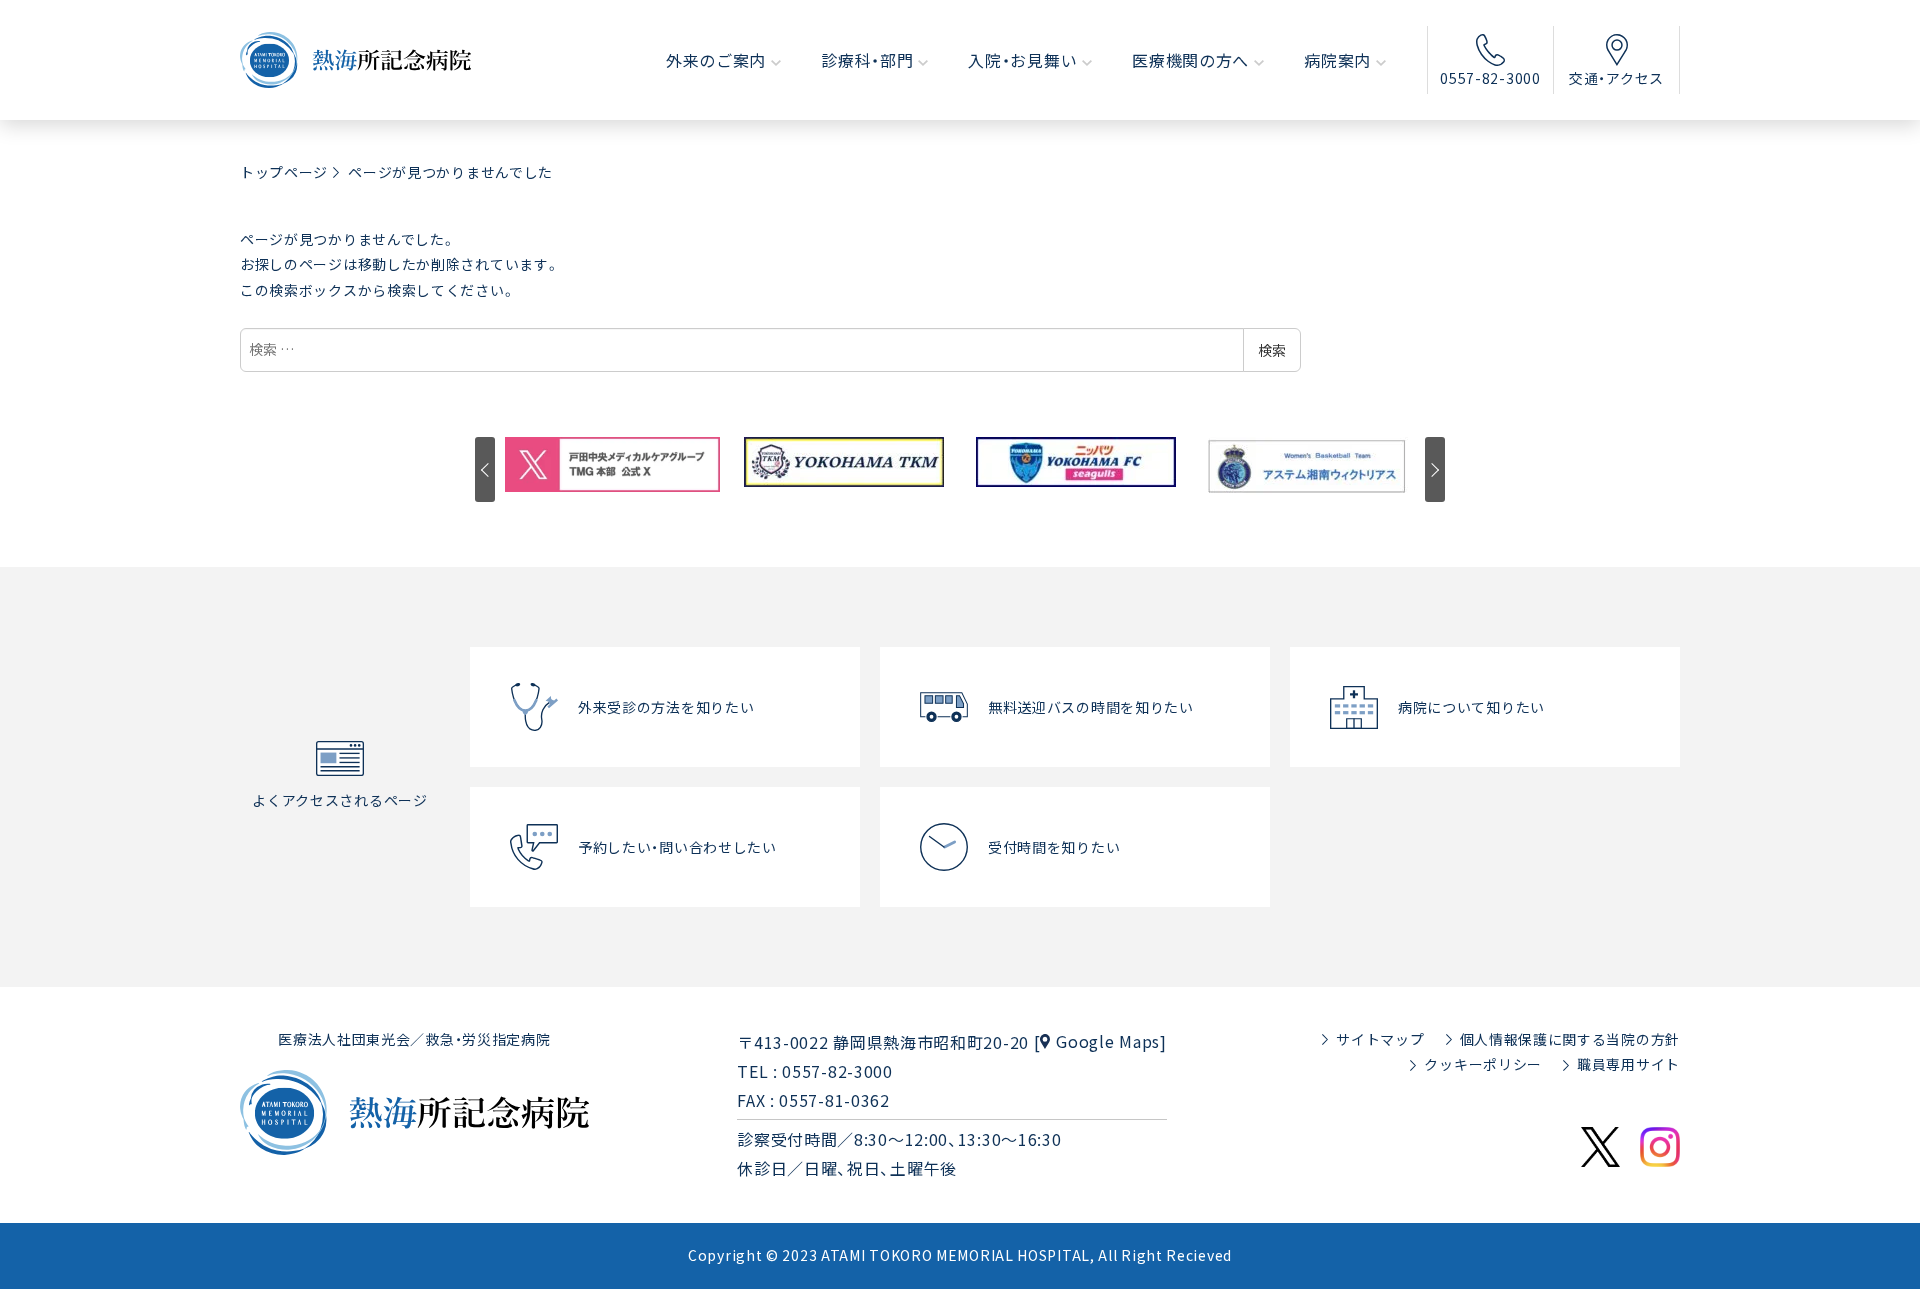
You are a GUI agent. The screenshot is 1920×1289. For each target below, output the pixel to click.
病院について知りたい (1471, 707)
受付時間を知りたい (1054, 847)
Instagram (1660, 1147)
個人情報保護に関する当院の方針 (1570, 1039)
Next (1435, 469)
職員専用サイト (1628, 1064)
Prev (485, 469)
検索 (1272, 350)
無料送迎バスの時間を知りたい (1091, 707)
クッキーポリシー (1483, 1064)
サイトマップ (1380, 1039)
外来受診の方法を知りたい (666, 707)
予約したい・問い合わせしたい (677, 847)
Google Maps (1108, 1041)
